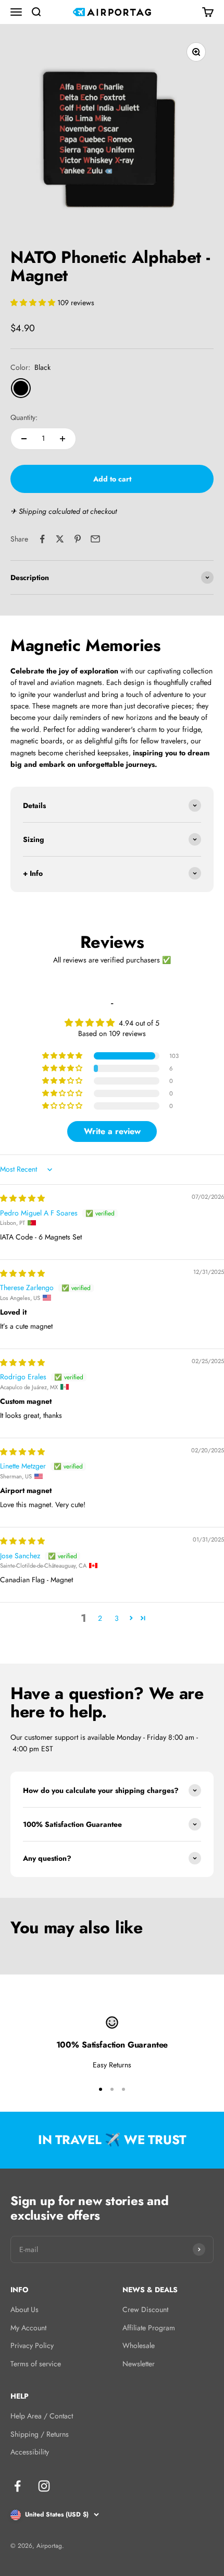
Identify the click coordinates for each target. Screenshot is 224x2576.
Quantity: (24, 417)
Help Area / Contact (42, 2416)
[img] (22, 1198)
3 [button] (117, 1618)
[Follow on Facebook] (17, 2486)
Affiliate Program (149, 2328)
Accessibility (30, 2452)
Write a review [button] (112, 1131)
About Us (24, 2309)
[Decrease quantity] (24, 439)
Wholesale (139, 2345)
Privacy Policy (32, 2345)
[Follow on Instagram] (44, 2486)
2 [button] (100, 1618)
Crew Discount (145, 2309)
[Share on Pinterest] (78, 539)
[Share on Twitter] (60, 539)
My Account (28, 2328)
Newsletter (139, 2364)
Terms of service (36, 2364)
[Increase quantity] (63, 439)
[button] (34, 303)
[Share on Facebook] (42, 539)
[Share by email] (95, 539)
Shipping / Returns (40, 2434)
